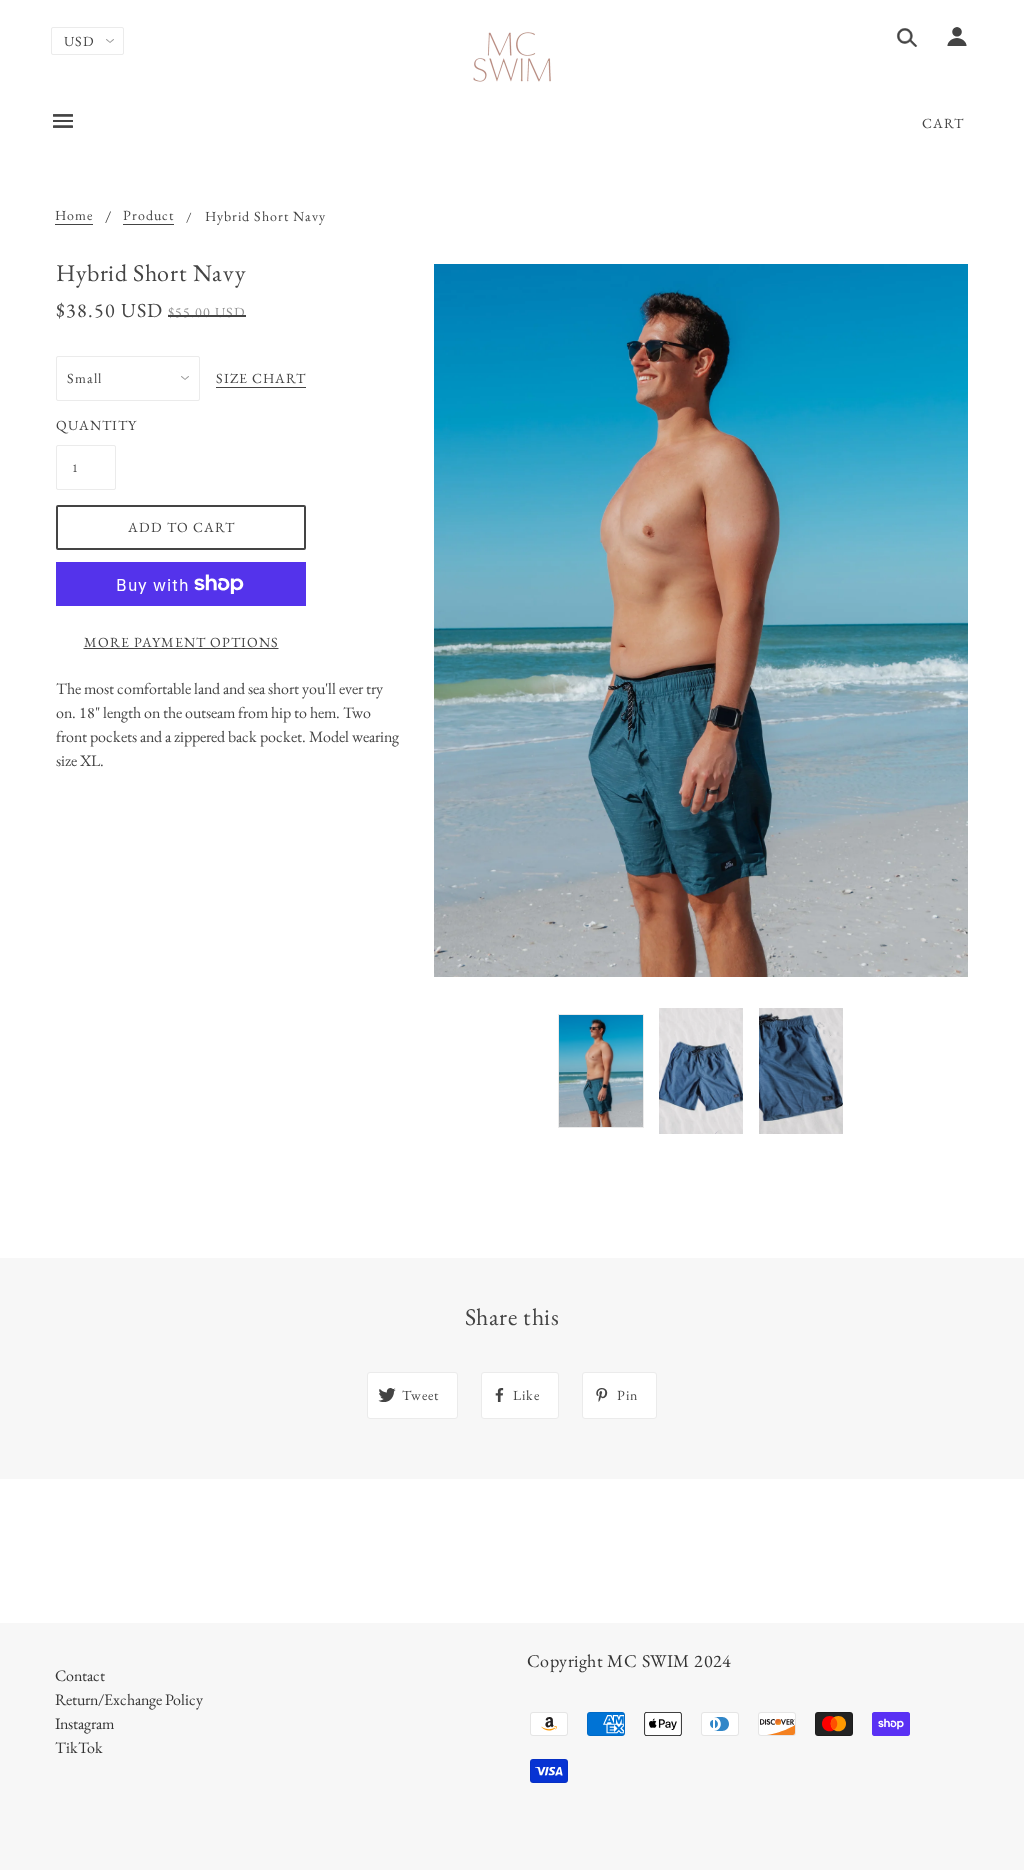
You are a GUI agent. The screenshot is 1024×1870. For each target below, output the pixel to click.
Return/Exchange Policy (129, 1699)
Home (74, 216)
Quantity (86, 425)
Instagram (84, 1723)
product (148, 216)
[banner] (512, 57)
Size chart (261, 379)
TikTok (79, 1747)
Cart (943, 123)
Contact (80, 1675)
